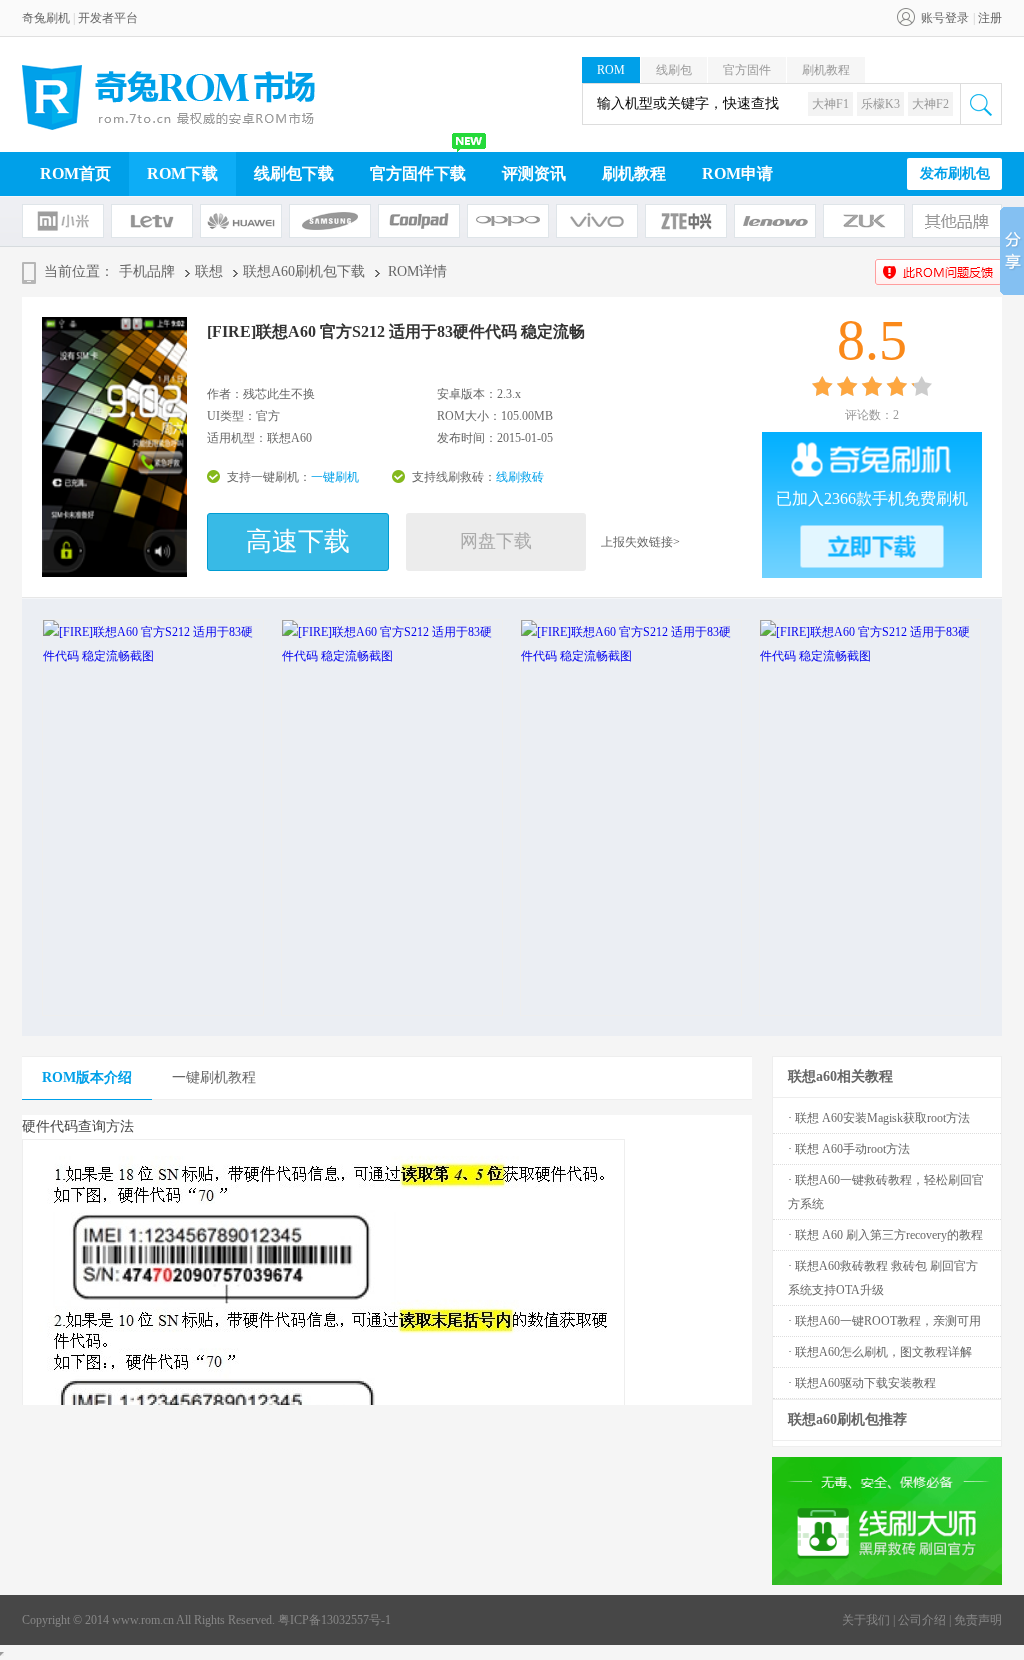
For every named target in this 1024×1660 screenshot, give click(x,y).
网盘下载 (496, 541)
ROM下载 (182, 173)
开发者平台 (108, 18)
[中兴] (686, 221)
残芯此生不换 (279, 394)
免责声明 (978, 1620)
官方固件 (747, 70)
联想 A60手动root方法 (852, 1149)
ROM (611, 70)
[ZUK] (864, 221)
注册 (990, 18)
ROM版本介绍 (87, 1077)
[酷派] (419, 221)
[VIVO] (597, 221)
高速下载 (298, 541)
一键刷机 (335, 477)
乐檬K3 (880, 104)
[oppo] (508, 221)
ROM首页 (75, 173)
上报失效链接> (640, 542)
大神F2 (930, 104)
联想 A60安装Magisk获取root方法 (882, 1118)
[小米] (63, 221)
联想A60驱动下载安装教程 (865, 1383)
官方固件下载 (418, 173)
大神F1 (830, 104)
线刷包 (674, 70)
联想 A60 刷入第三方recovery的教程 (889, 1235)
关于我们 (866, 1620)
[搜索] (981, 104)
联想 (209, 271)
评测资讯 (534, 173)
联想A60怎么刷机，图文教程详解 (883, 1352)
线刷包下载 (294, 173)
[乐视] (152, 221)
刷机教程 (826, 70)
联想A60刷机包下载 (304, 271)
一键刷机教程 (214, 1077)
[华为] (241, 221)
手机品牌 (147, 271)
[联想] (775, 221)
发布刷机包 (955, 173)
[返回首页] (169, 97)
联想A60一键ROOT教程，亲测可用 (888, 1321)
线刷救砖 (520, 477)
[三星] (330, 221)
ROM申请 (737, 173)
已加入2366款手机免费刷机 (872, 498)
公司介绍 (922, 1620)
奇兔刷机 (46, 18)
